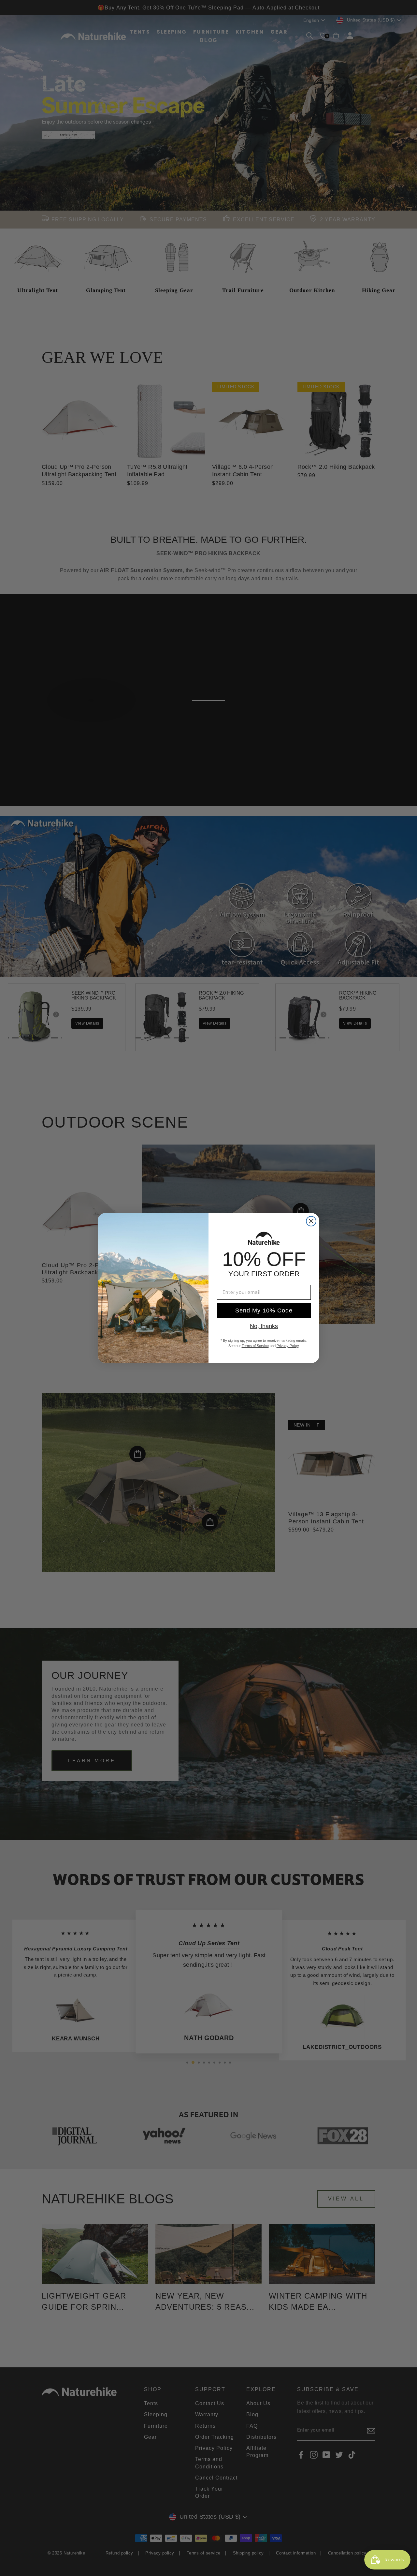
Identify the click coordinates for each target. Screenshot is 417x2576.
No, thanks (264, 1326)
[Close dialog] (311, 1221)
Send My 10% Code (264, 1310)
